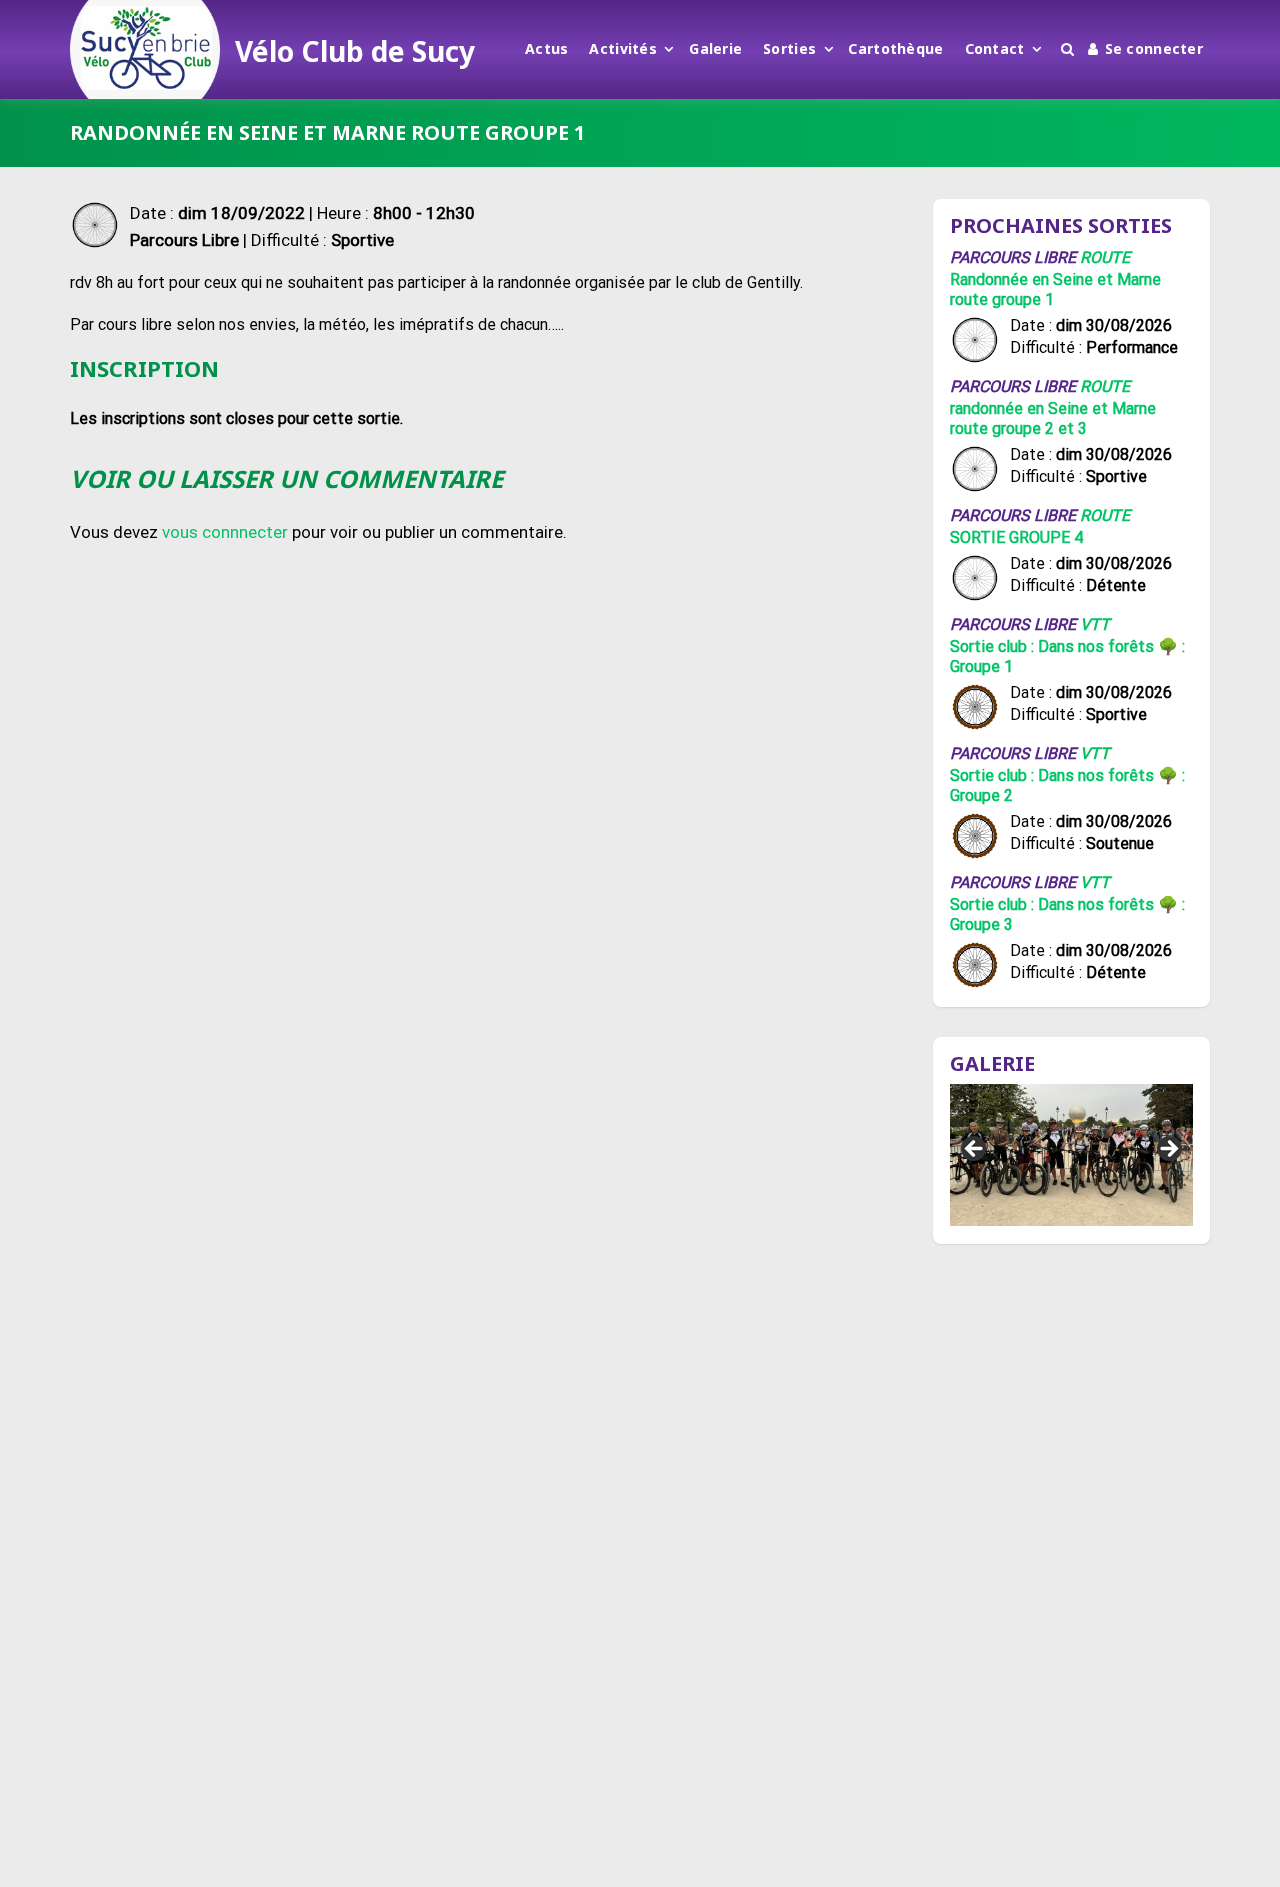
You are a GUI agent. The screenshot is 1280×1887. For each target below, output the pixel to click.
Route (1105, 257)
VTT (1095, 624)
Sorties (789, 48)
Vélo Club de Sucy (355, 51)
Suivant (1168, 1150)
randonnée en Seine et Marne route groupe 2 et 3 (1053, 418)
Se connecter (1154, 48)
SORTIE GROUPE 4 (1016, 537)
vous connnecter (225, 532)
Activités (623, 48)
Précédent (975, 1150)
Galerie (715, 48)
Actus (546, 48)
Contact (995, 48)
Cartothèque (895, 48)
